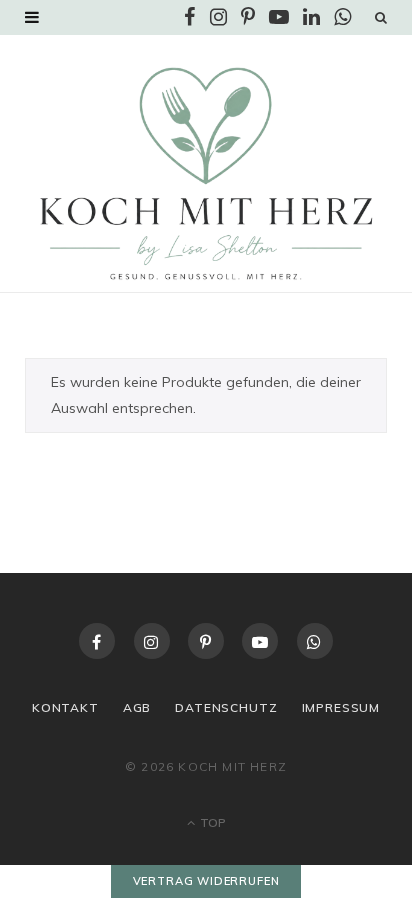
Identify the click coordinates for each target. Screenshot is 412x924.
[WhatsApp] (315, 641)
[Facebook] (97, 641)
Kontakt (65, 707)
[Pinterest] (206, 641)
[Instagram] (152, 641)
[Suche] (381, 17)
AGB (137, 707)
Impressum (341, 707)
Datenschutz (226, 707)
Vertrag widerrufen (206, 881)
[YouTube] (260, 641)
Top (211, 822)
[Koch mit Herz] (206, 173)
